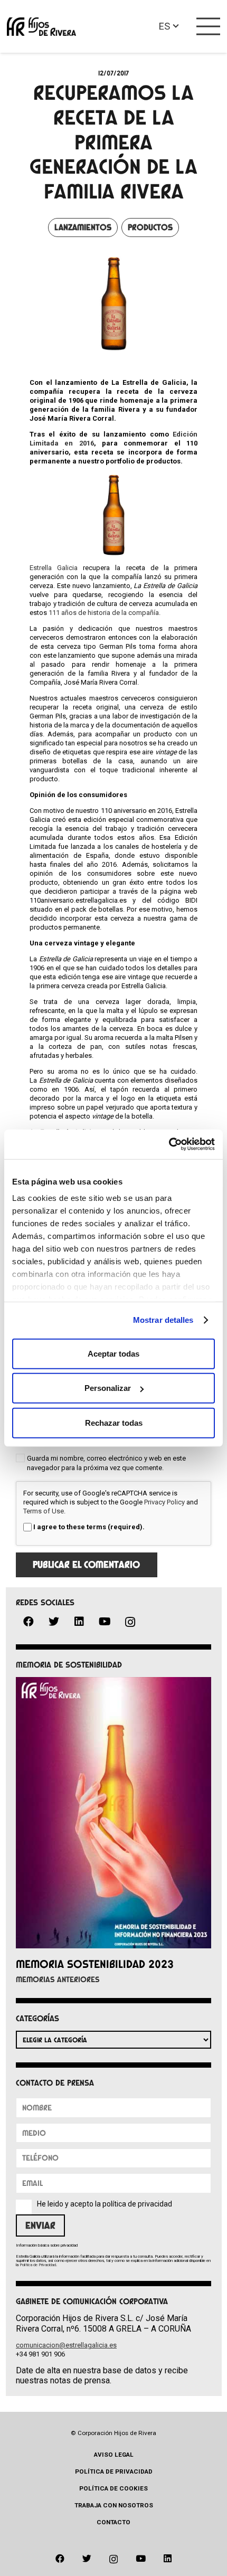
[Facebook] (29, 1622)
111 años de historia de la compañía (104, 613)
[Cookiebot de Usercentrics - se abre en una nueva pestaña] (169, 1144)
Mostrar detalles (163, 1320)
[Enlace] (41, 27)
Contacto (113, 2522)
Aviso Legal (114, 2455)
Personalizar (108, 1388)
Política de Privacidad (38, 2265)
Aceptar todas (113, 1353)
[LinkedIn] (79, 1622)
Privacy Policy (164, 1502)
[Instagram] (130, 1622)
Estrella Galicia (54, 568)
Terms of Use (44, 1511)
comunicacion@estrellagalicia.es (66, 2345)
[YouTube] (105, 1622)
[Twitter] (54, 1622)
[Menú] (209, 26)
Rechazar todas (114, 1422)
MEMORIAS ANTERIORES (58, 1980)
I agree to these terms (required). (89, 1527)
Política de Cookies (113, 2488)
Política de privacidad (114, 2471)
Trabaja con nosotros (114, 2505)
